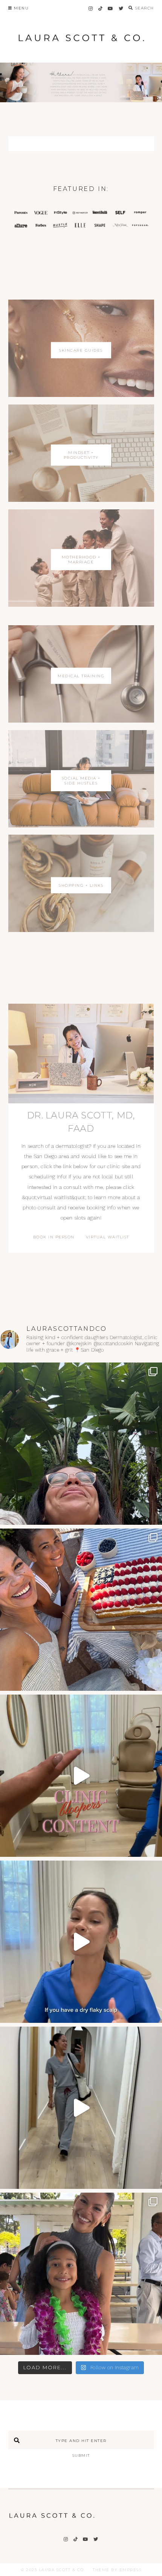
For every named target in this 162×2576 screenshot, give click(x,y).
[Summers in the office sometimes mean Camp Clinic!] (81, 2108)
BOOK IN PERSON (54, 1237)
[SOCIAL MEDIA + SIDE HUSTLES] (81, 825)
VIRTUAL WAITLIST (108, 1237)
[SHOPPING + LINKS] (81, 930)
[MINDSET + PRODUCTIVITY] (81, 500)
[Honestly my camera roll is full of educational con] (81, 1776)
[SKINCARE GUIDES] (81, 395)
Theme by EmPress (117, 2570)
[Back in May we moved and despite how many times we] (81, 1444)
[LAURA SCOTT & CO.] (52, 2520)
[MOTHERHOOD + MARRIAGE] (81, 605)
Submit (81, 2455)
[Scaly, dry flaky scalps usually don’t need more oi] (81, 1942)
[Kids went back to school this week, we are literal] (81, 1610)
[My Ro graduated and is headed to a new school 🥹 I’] (81, 2274)
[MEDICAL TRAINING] (81, 721)
